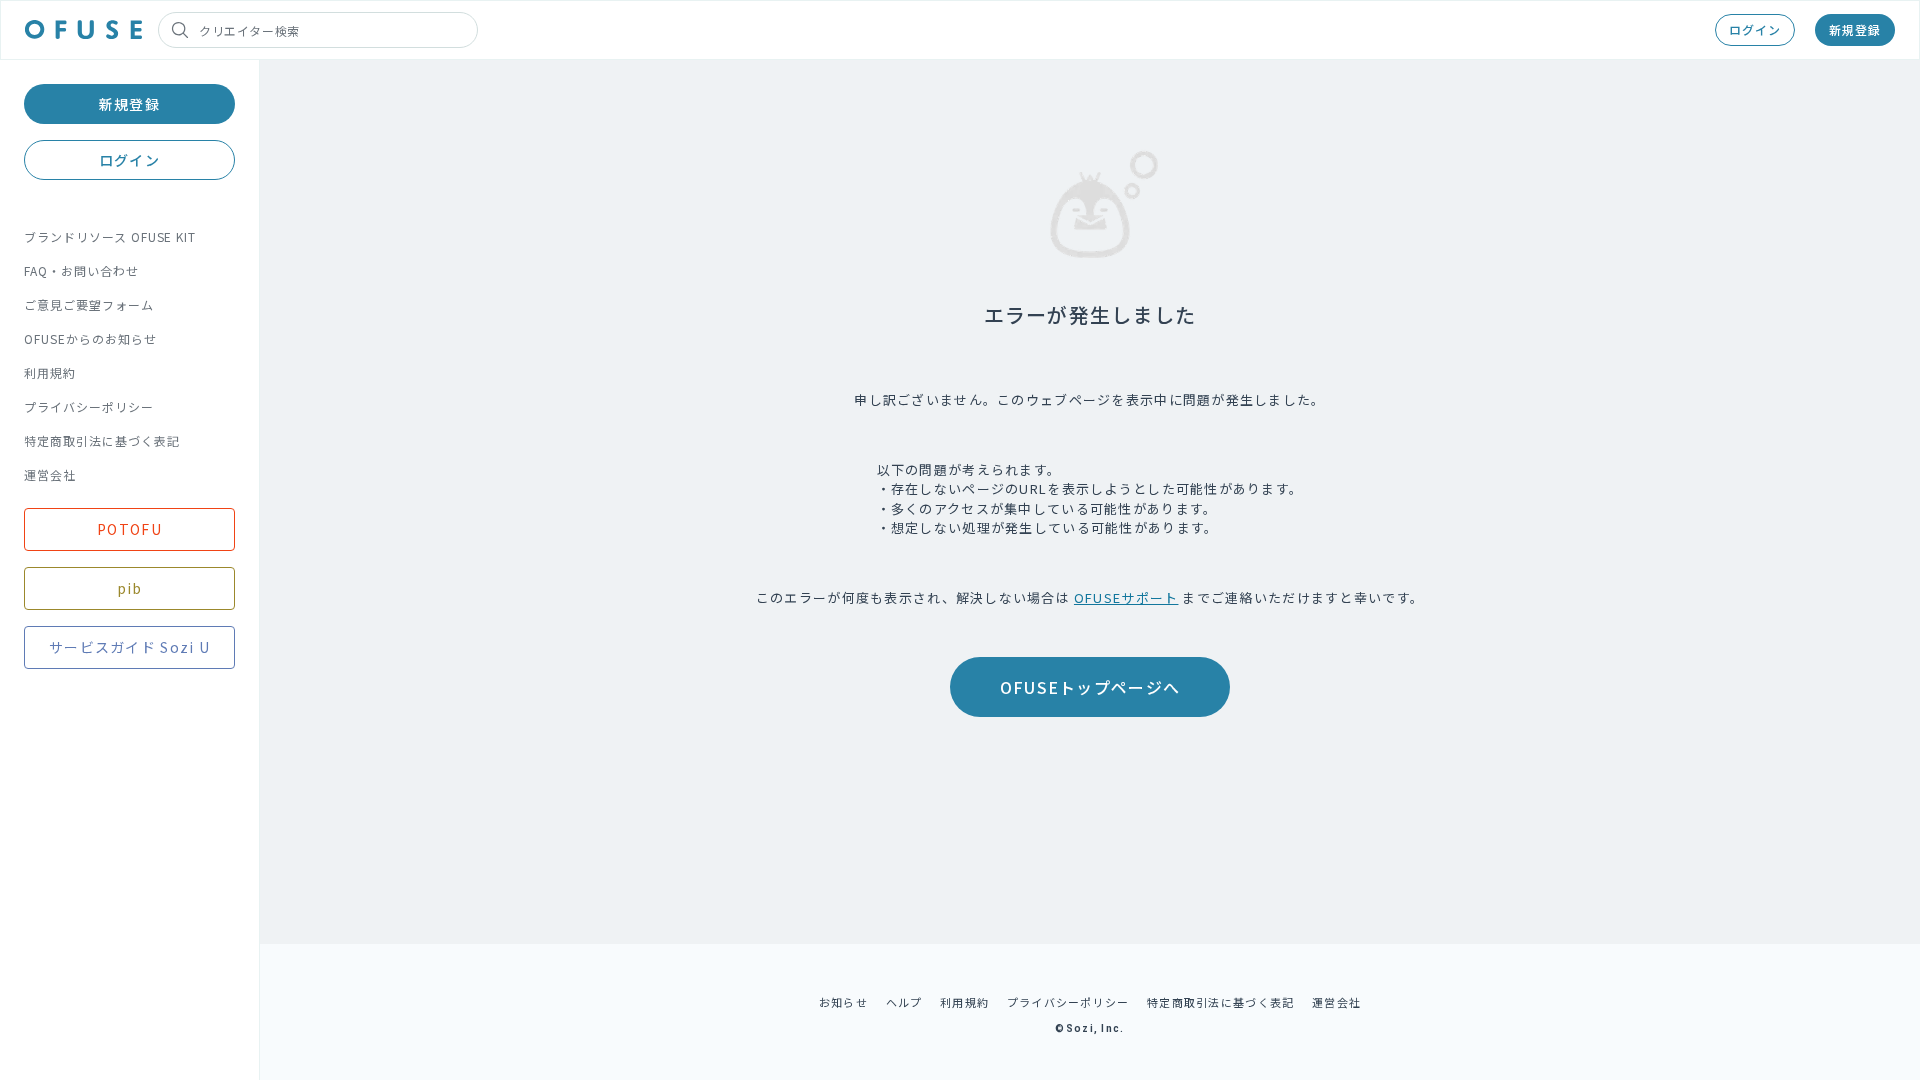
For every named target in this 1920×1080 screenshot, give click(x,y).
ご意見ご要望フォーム (89, 304)
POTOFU (129, 529)
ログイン (1755, 29)
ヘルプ (904, 1002)
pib (130, 588)
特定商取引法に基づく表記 (102, 440)
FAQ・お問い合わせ (81, 270)
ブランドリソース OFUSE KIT (110, 236)
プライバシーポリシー (89, 406)
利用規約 (50, 372)
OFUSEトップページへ (1090, 687)
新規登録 (1855, 29)
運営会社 (50, 474)
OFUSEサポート (1126, 597)
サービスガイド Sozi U (129, 647)
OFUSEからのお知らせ (90, 338)
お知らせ (843, 1002)
